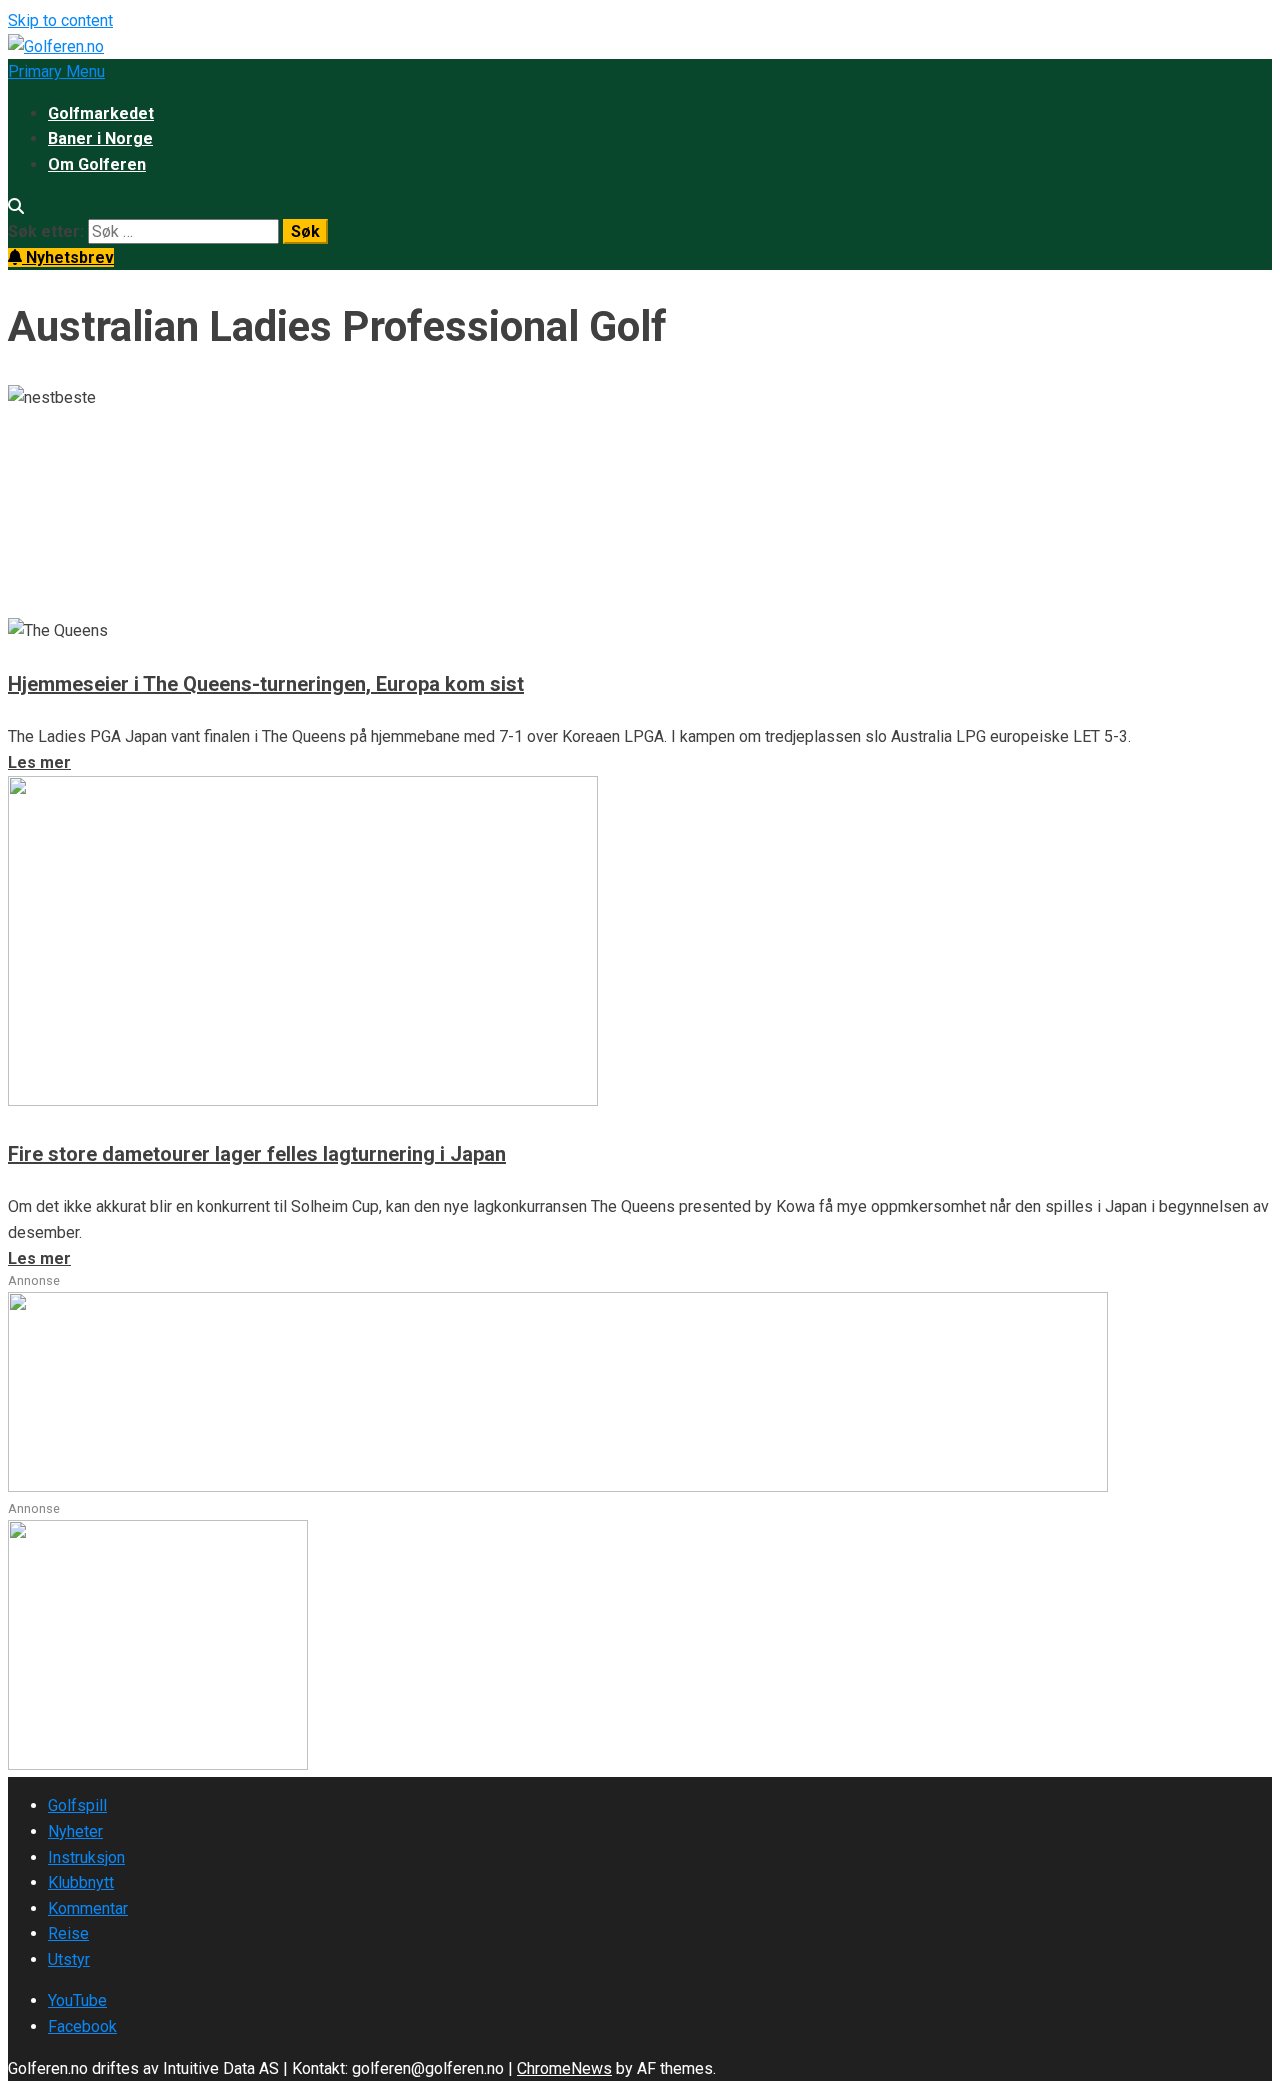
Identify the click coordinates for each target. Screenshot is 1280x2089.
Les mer (39, 604)
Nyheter (75, 1831)
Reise (68, 1933)
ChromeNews (564, 2068)
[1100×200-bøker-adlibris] (558, 1486)
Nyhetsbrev (68, 257)
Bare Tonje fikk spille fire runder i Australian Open (364, 476)
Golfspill (77, 1805)
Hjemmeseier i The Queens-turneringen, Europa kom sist (266, 684)
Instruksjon (86, 1857)
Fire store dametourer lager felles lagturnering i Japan (257, 1154)
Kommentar (88, 1908)
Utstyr (69, 1959)
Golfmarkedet (101, 113)
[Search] (16, 206)
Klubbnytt (81, 1882)
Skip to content (60, 20)
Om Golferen (97, 164)
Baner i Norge (100, 138)
